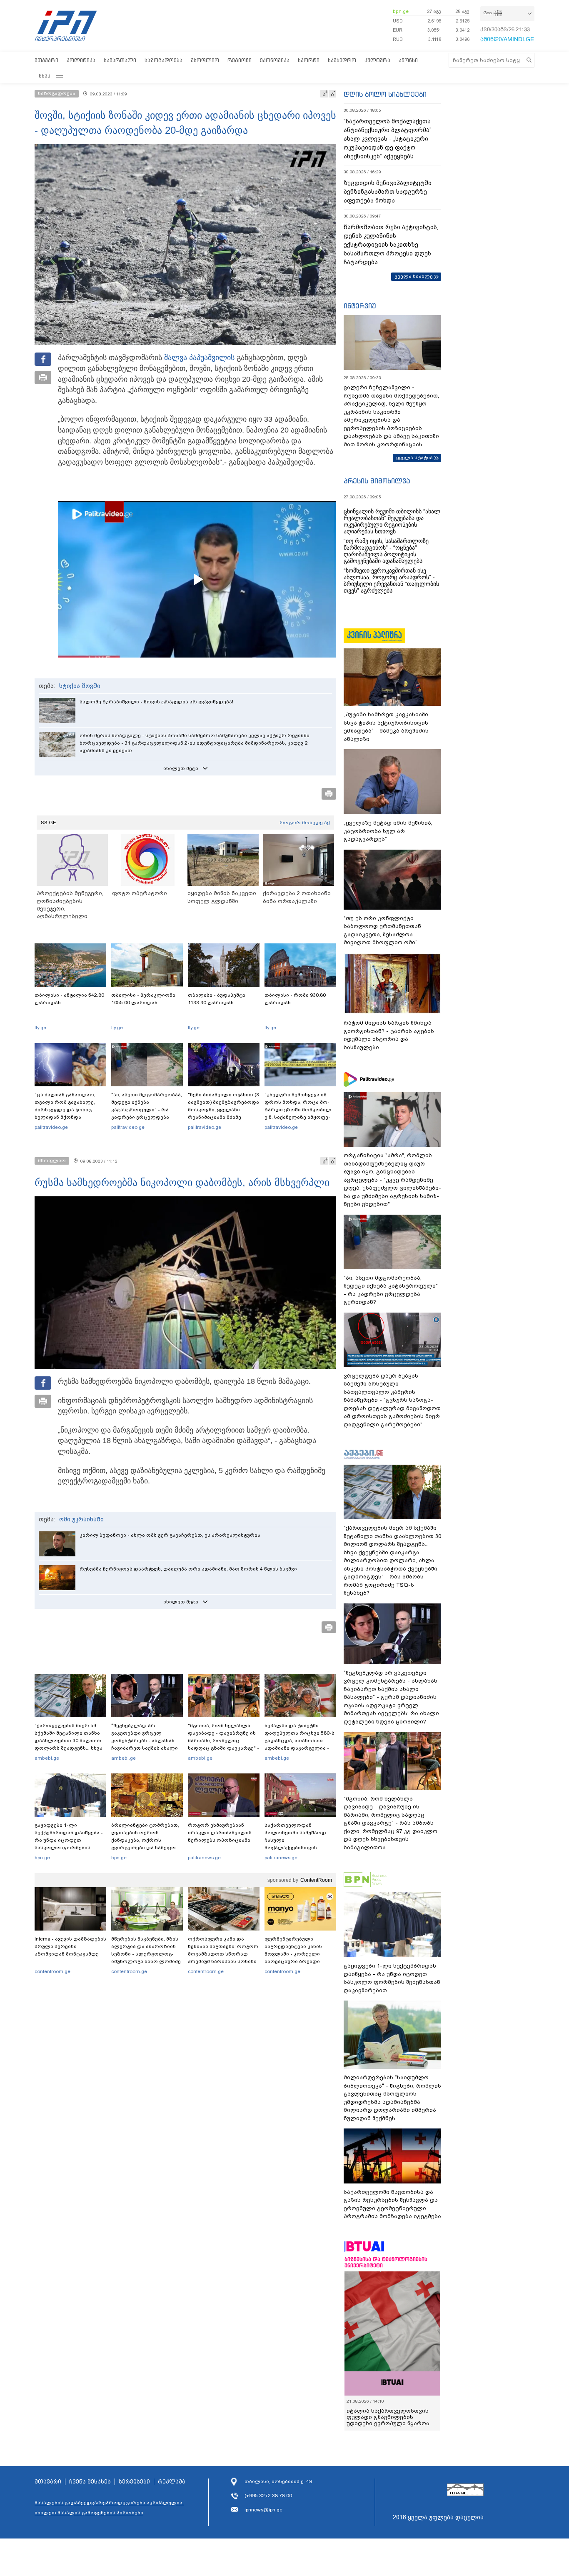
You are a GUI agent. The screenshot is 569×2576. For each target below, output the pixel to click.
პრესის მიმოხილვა (377, 481)
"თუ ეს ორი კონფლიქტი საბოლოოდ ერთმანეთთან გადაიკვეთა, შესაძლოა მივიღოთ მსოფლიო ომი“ (382, 930)
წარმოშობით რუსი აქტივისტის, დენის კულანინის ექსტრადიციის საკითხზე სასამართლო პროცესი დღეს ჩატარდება (391, 245)
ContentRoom (316, 1880)
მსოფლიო (205, 60)
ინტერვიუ (360, 306)
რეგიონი (240, 60)
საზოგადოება (163, 60)
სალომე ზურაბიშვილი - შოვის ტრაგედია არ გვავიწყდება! (156, 702)
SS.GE (49, 823)
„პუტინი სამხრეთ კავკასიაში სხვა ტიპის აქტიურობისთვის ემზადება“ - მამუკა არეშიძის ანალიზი (386, 727)
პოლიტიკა (81, 60)
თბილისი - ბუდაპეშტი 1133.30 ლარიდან (217, 999)
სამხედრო (342, 60)
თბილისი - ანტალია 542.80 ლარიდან (69, 999)
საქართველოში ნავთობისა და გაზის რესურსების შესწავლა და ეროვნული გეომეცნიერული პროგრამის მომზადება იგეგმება (392, 2204)
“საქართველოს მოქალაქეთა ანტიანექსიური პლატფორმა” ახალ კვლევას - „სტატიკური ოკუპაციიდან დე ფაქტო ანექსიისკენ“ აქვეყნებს (388, 139)
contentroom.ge (52, 1971)
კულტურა (377, 60)
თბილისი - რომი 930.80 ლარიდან (295, 999)
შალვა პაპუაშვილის (199, 358)
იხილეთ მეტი (181, 768)
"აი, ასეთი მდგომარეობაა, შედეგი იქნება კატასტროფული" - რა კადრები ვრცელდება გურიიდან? (147, 1110)
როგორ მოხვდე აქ (305, 823)
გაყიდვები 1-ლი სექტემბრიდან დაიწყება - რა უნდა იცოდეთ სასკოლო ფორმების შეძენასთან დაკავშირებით (69, 1844)
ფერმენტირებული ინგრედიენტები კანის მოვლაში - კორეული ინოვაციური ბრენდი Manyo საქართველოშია (296, 1954)
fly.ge (40, 1028)
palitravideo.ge (51, 1127)
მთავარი (46, 60)
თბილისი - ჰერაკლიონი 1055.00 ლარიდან (143, 999)
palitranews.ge (204, 1858)
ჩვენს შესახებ (90, 2482)
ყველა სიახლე (414, 276)
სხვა (45, 76)
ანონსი (408, 60)
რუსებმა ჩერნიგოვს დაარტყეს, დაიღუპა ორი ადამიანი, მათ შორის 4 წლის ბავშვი (188, 1569)
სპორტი (309, 60)
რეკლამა (172, 2482)
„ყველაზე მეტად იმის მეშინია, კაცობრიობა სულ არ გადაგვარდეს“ (388, 831)
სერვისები (134, 2482)
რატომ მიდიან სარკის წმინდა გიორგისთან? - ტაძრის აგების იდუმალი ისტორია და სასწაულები (389, 1035)
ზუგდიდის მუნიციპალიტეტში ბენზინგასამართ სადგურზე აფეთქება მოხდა (388, 192)
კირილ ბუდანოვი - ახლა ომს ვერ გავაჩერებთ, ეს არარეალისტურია (170, 1535)
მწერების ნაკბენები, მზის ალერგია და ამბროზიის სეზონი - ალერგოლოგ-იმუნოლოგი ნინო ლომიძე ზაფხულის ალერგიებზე (146, 1954)
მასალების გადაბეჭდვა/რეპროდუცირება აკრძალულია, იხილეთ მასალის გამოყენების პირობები (109, 2508)
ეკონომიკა (275, 60)
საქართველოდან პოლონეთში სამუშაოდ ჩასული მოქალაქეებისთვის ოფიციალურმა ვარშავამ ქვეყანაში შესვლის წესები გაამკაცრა (299, 1848)
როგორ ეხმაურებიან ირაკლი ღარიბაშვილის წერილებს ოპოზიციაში (220, 1833)
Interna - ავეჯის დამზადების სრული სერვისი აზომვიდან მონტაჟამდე (70, 1946)
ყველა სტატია (414, 458)
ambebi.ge (47, 1758)
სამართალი (120, 60)
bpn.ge (401, 11)
